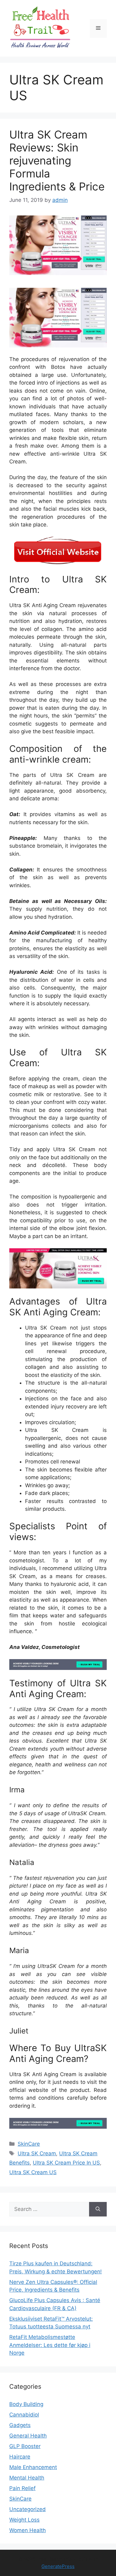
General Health (28, 2436)
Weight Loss (24, 2520)
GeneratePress (58, 2566)
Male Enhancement (33, 2467)
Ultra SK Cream (37, 2153)
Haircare (20, 2457)
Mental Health (27, 2478)
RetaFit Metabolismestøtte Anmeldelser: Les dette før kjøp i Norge (50, 2345)
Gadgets (20, 2425)
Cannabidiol (24, 2415)
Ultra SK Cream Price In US (66, 2163)
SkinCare (29, 2144)
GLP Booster (25, 2446)
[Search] (98, 2209)
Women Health (28, 2530)
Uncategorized (28, 2509)
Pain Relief (22, 2488)
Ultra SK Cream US (33, 2172)
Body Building (26, 2404)
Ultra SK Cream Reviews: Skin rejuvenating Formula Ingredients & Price (57, 160)
